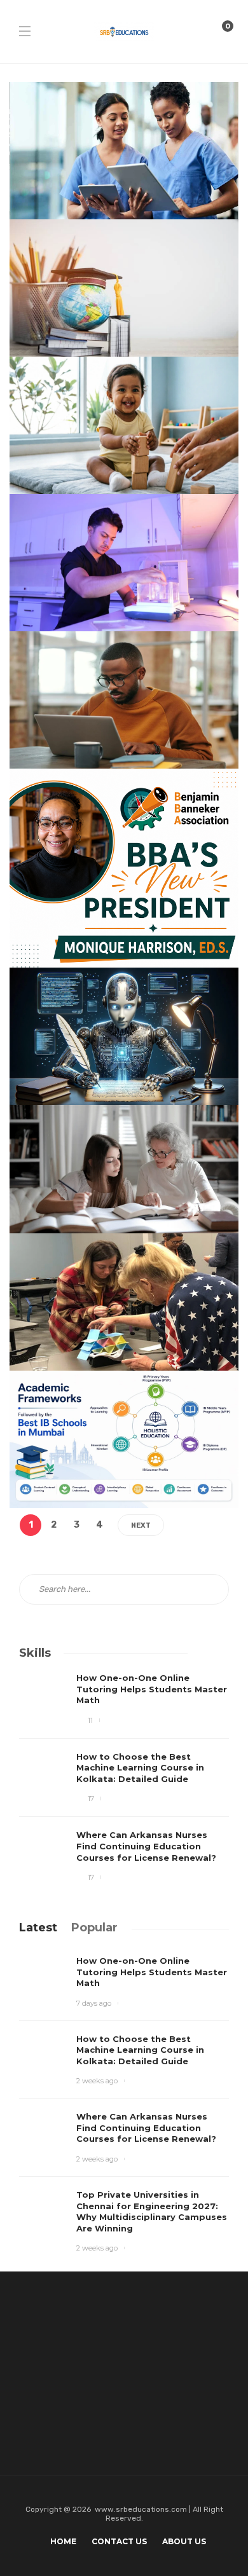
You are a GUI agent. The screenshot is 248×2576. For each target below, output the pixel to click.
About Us (184, 2541)
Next (141, 1525)
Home (63, 2541)
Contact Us (119, 2541)
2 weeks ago (97, 2081)
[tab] (38, 1928)
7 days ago (94, 2003)
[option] (124, 1778)
